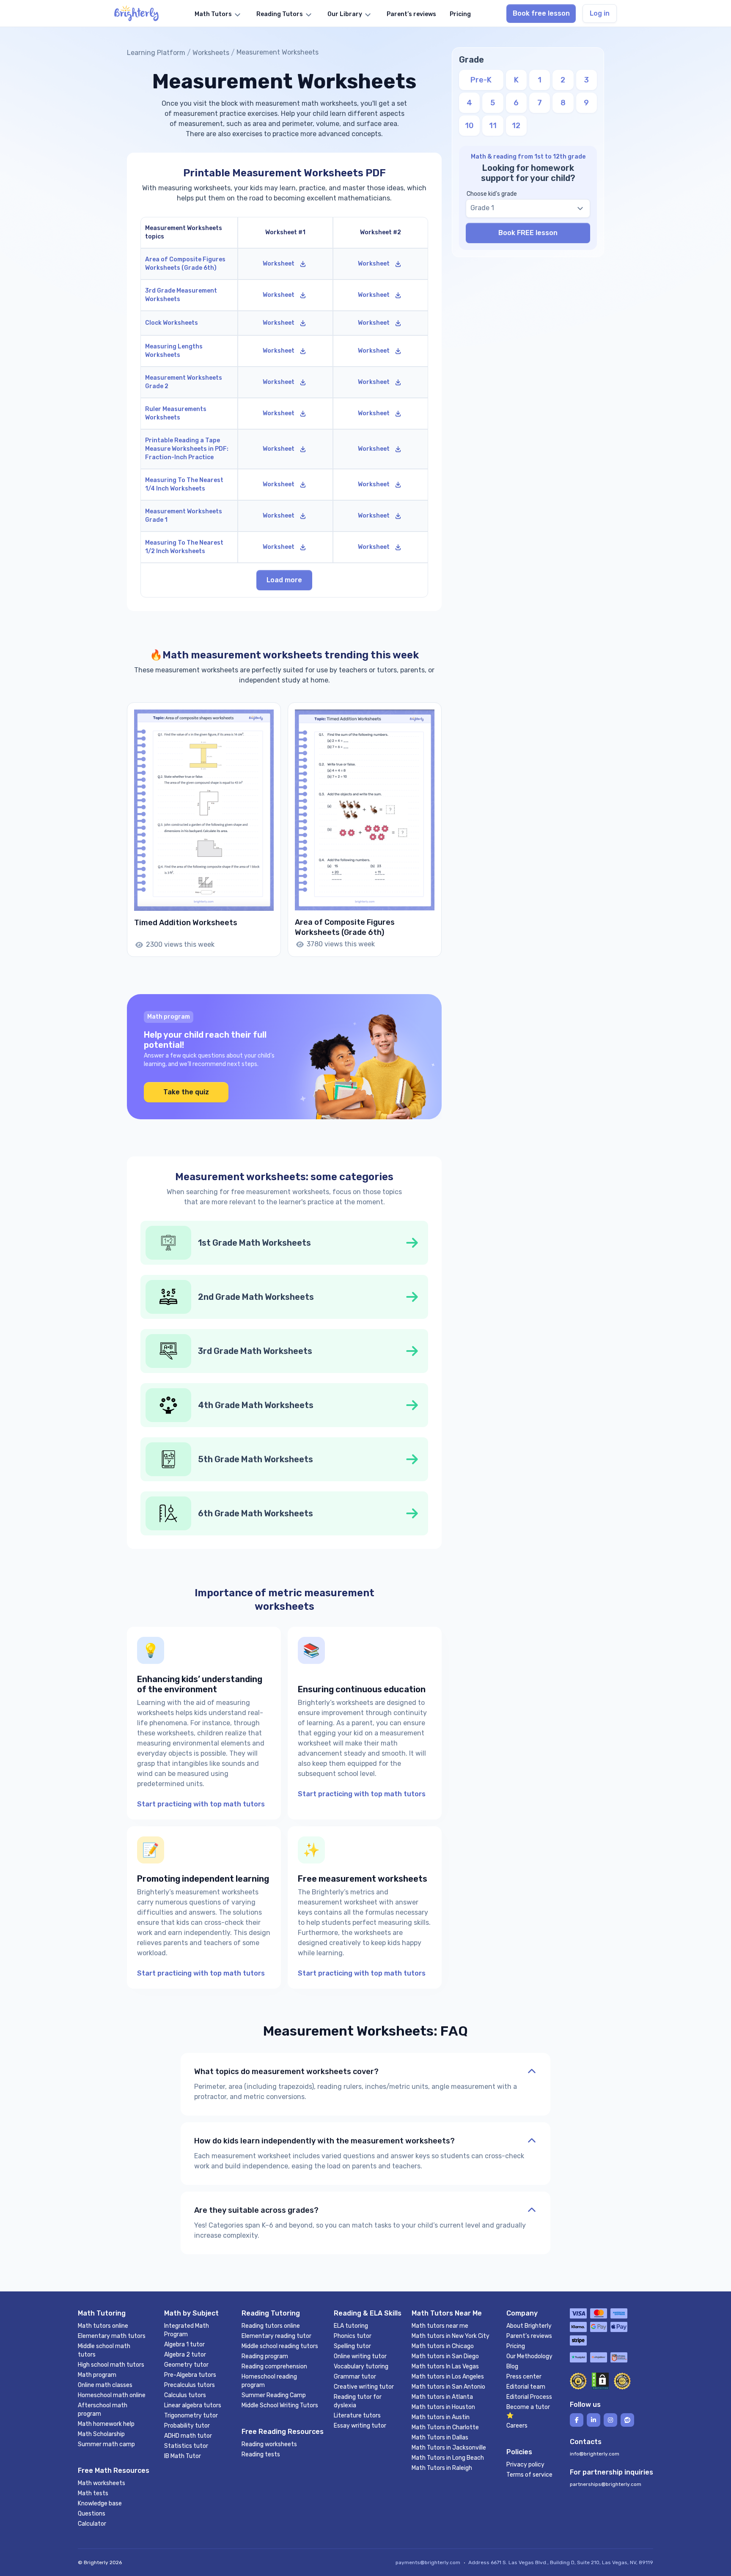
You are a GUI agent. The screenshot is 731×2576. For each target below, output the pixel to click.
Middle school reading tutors (280, 2346)
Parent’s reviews (529, 2336)
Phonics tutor (353, 2336)
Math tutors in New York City (451, 2336)
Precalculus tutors (190, 2385)
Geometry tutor (186, 2365)
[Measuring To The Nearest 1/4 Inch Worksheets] (189, 485)
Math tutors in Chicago (443, 2346)
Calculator (92, 2524)
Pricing (516, 2346)
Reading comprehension (274, 2366)
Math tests (93, 2493)
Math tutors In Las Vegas (445, 2366)
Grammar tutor (355, 2377)
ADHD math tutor (188, 2436)
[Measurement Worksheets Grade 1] (189, 516)
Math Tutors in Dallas (440, 2438)
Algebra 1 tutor (184, 2344)
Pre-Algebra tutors (190, 2375)
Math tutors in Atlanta (442, 2397)
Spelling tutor (352, 2346)
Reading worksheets (269, 2444)
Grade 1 (482, 208)
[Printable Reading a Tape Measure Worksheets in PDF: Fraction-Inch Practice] (189, 449)
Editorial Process (529, 2397)
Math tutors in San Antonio (448, 2387)
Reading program (265, 2356)
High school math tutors (111, 2365)
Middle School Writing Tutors (280, 2405)
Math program (97, 2375)
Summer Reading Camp (274, 2395)
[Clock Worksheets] (189, 323)
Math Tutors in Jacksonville (449, 2448)
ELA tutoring (351, 2326)
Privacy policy (525, 2465)
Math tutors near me (440, 2326)
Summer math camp (106, 2444)
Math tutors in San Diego (445, 2356)
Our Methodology (529, 2356)
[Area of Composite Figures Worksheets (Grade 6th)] (189, 264)
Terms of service (529, 2475)
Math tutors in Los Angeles (448, 2377)
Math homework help (106, 2424)
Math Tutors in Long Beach (448, 2458)
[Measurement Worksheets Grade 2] (189, 382)
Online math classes (105, 2385)
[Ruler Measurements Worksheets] (189, 414)
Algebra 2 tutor (185, 2355)
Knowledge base (100, 2503)
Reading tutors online (271, 2326)
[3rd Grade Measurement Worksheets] (189, 295)
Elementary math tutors (112, 2336)
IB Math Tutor (183, 2456)
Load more (284, 580)
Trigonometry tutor (191, 2416)
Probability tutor (187, 2426)
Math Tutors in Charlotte (445, 2427)
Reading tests (261, 2454)
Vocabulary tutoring (361, 2366)
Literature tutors (357, 2416)
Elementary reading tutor (276, 2336)
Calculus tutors (185, 2395)
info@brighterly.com (595, 2454)
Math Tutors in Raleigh (442, 2468)
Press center (524, 2377)
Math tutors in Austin (441, 2417)
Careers (517, 2426)
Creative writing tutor (364, 2387)
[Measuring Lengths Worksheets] (189, 351)
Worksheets (211, 53)
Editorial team (526, 2387)
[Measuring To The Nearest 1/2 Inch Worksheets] (189, 547)
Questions (92, 2514)
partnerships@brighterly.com (606, 2484)
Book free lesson (541, 13)
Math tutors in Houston (443, 2407)
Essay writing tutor (360, 2426)
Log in (600, 13)
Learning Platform (156, 53)
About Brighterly (529, 2326)
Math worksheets (102, 2483)
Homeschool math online (112, 2395)
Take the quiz (186, 1092)
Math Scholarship (101, 2434)
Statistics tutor (186, 2446)
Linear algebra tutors (193, 2405)
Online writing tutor (360, 2356)
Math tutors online (103, 2326)
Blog (512, 2366)
